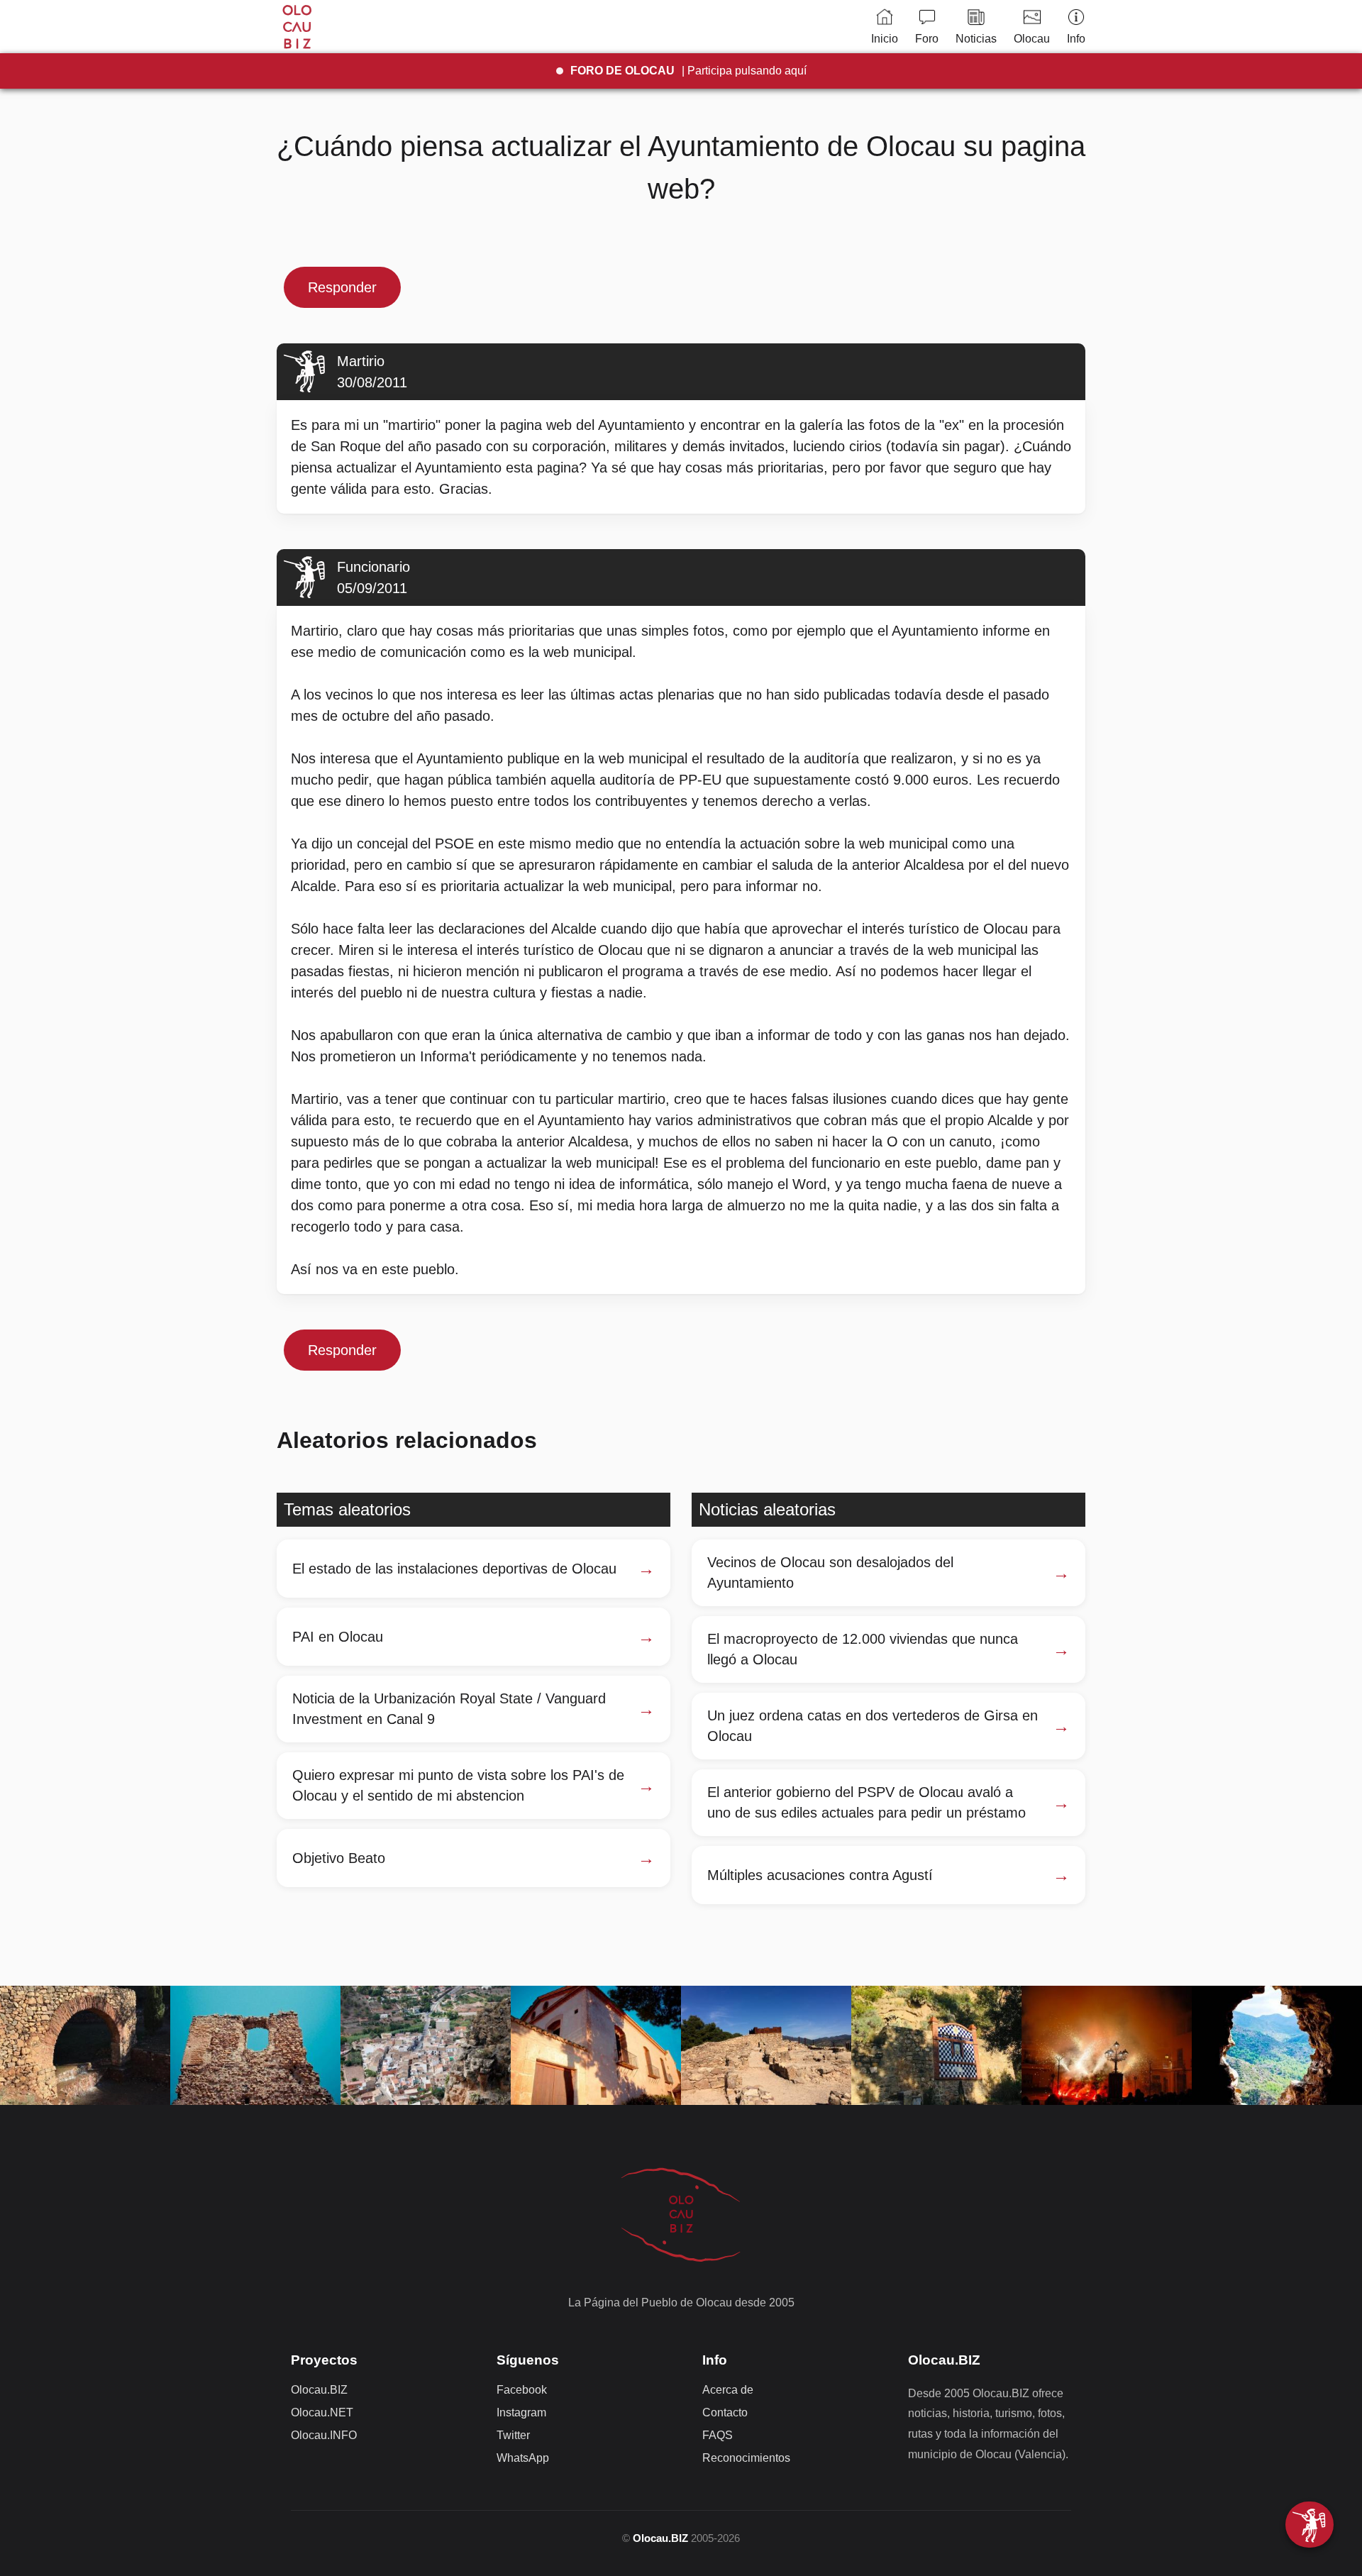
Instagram (521, 2412)
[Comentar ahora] (1310, 2525)
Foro (927, 39)
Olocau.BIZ (319, 2390)
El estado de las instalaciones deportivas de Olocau (454, 1569)
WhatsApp (523, 2458)
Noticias (976, 39)
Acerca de (728, 2390)
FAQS (718, 2435)
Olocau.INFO (324, 2435)
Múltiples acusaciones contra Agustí (820, 1875)
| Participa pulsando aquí (688, 71)
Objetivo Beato (339, 1858)
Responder (342, 287)
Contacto (725, 2412)
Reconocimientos (746, 2458)
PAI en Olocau (338, 1637)
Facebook (522, 2390)
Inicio (885, 39)
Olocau (1032, 39)
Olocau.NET (322, 2412)
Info (1076, 39)
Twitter (513, 2435)
